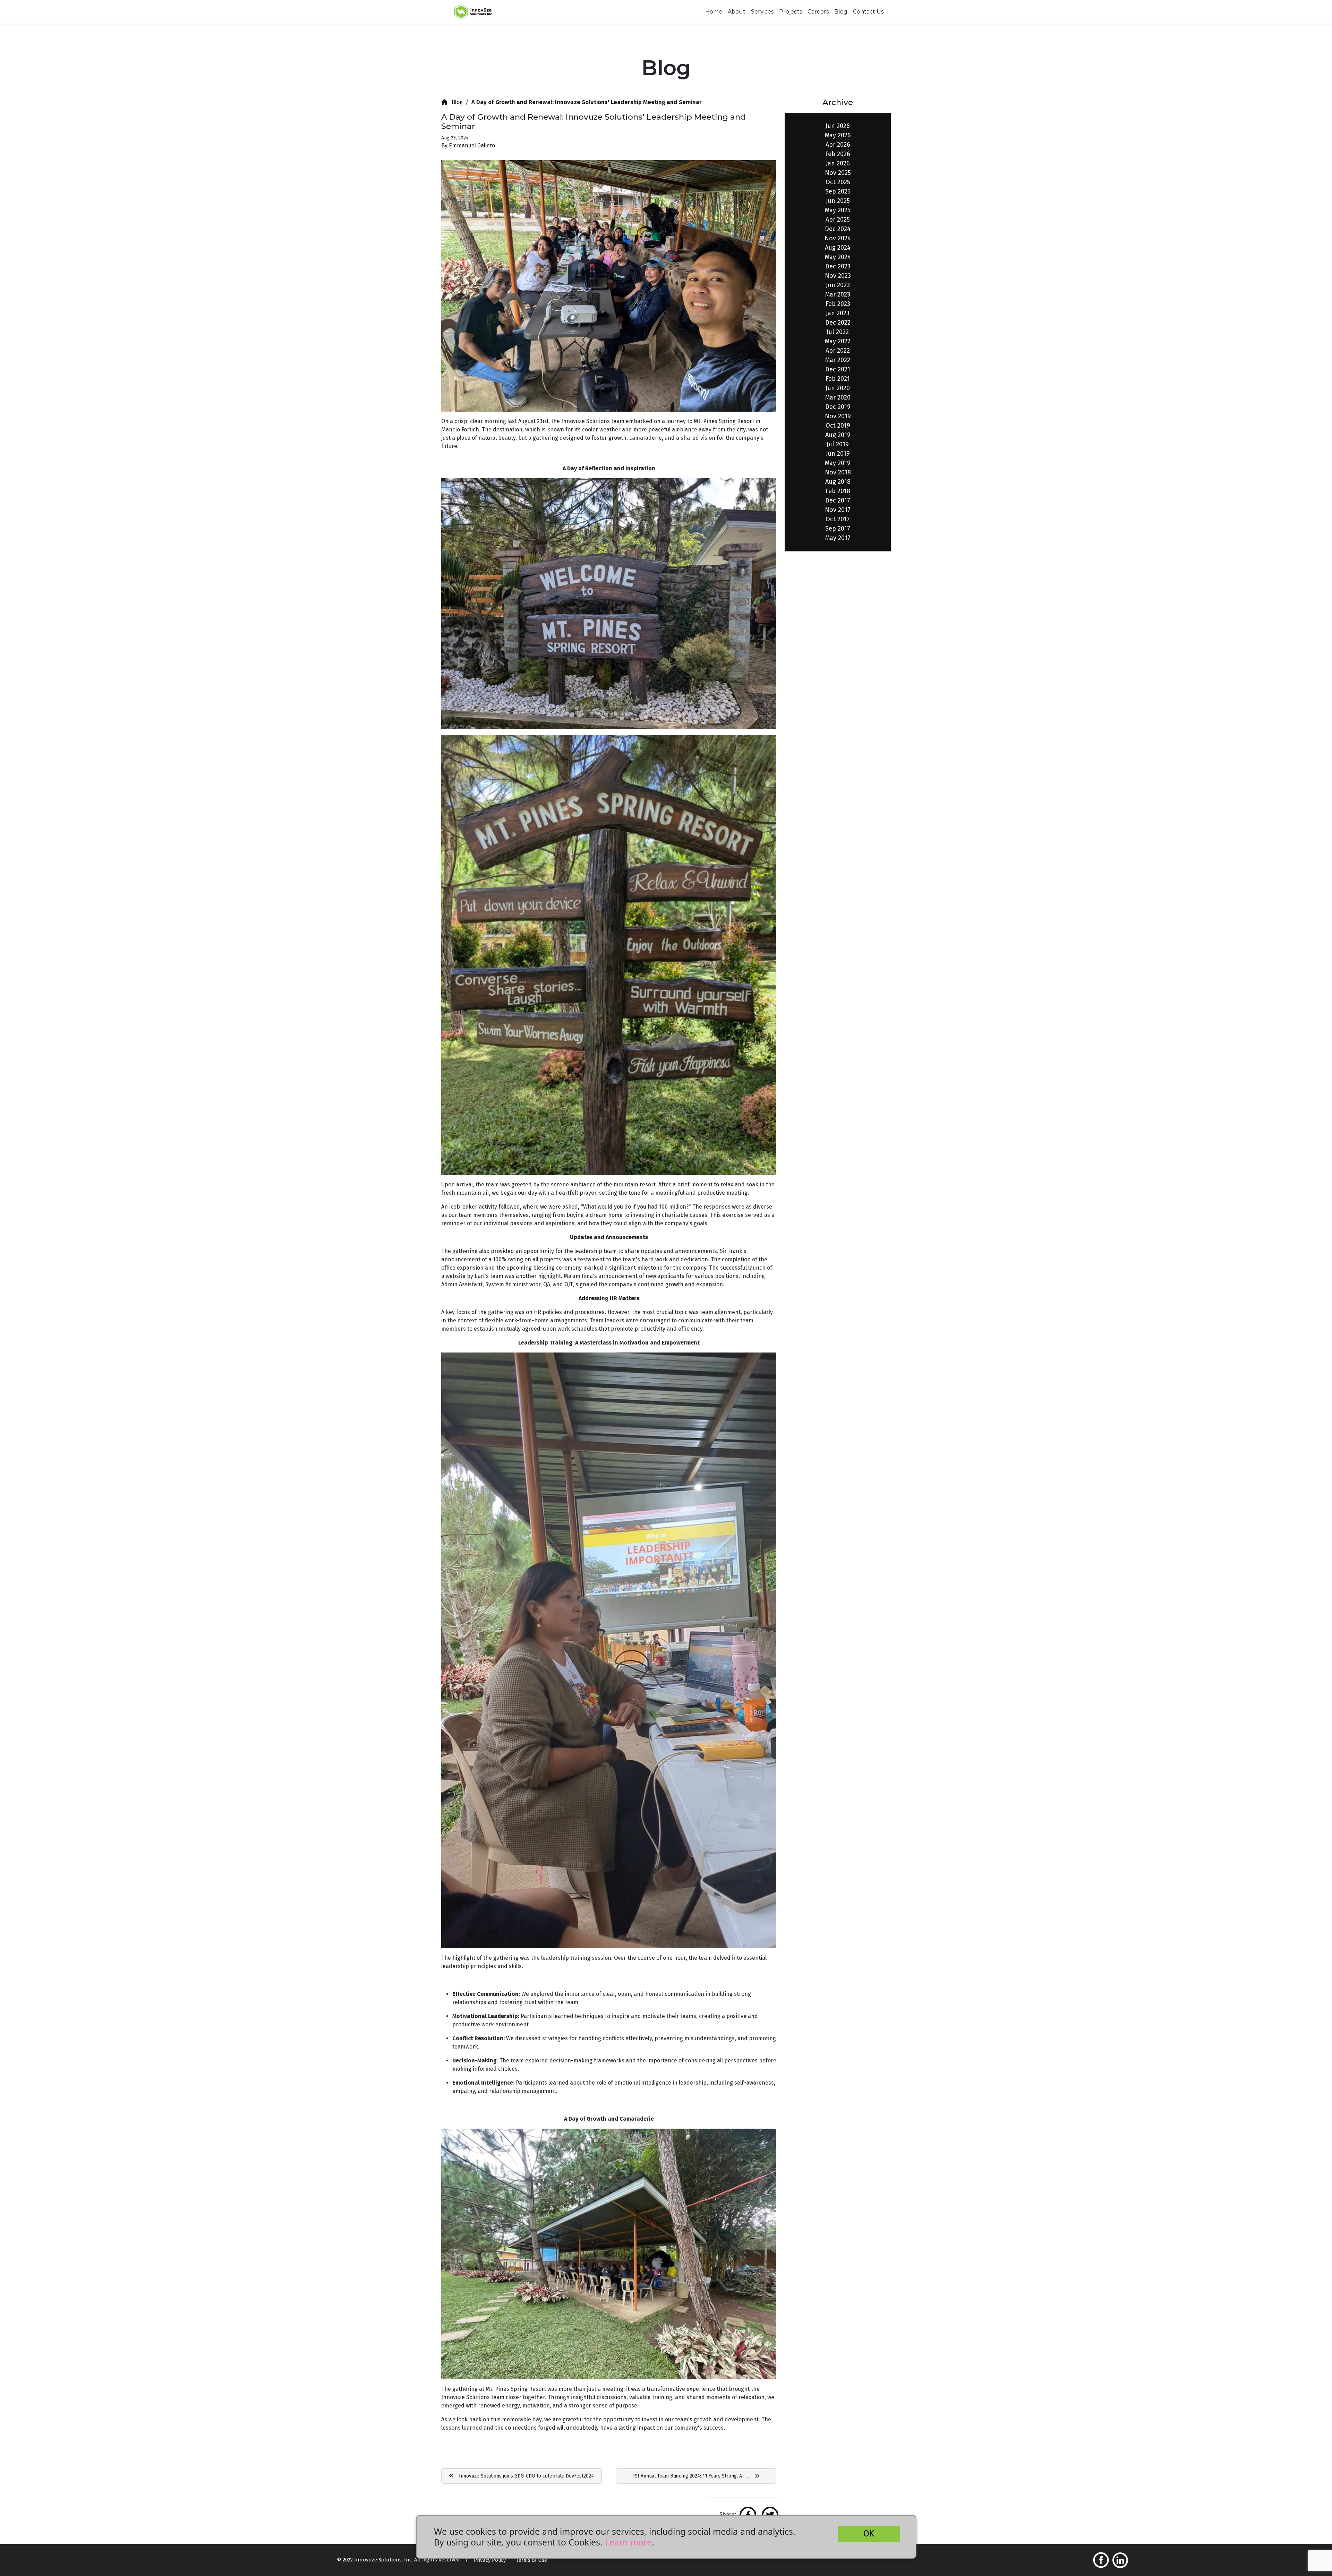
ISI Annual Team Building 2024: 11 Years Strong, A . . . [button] (694, 2476)
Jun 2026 (838, 126)
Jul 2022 (838, 332)
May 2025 (838, 210)
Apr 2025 (838, 220)
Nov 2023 (838, 276)
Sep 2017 (838, 529)
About (737, 12)
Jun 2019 (838, 454)
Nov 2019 (838, 416)
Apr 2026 (838, 145)
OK (869, 2534)
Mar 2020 (838, 397)
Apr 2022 (838, 351)
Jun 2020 (838, 388)
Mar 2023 (838, 294)
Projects (791, 12)
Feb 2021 (838, 379)
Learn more (628, 2542)
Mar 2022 (838, 360)
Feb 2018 (838, 491)
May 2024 (838, 257)
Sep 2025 (838, 191)
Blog (841, 12)
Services (762, 12)
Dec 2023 (838, 266)
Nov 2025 (838, 173)
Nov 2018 (838, 472)
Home (714, 12)
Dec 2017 (838, 500)
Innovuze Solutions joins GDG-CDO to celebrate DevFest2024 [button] (524, 2476)
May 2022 (838, 341)
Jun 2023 (838, 285)
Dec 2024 (838, 229)
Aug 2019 (838, 435)
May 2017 (838, 538)
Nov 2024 (838, 238)
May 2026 (838, 135)
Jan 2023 (838, 313)
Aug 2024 (838, 248)
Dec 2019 (838, 407)
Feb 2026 (838, 154)
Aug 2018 (838, 482)
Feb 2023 (838, 304)
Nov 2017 (838, 510)
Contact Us (868, 12)
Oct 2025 (838, 182)
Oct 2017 (838, 519)
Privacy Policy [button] (490, 2560)
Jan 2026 (838, 163)
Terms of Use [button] (532, 2560)
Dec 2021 (838, 369)
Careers (818, 12)
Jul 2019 (838, 444)
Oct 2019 (838, 426)
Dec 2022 (838, 323)
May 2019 (838, 463)
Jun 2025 (838, 201)
